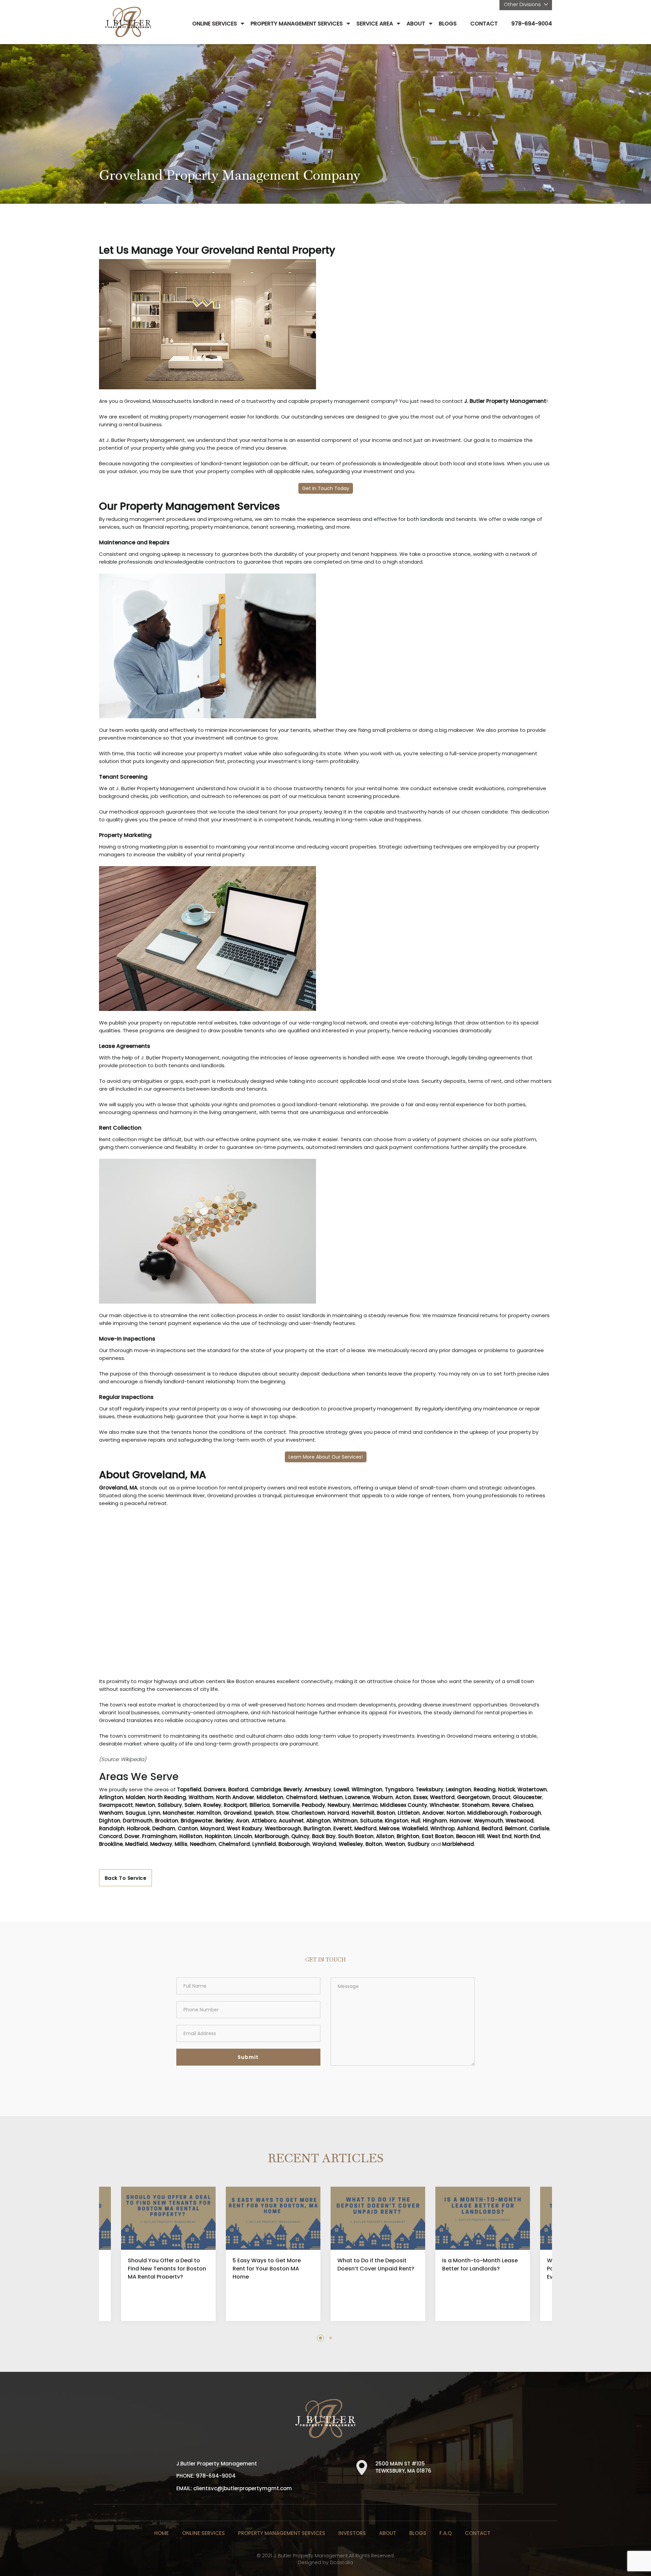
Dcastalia (341, 2562)
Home (162, 2533)
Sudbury (419, 1844)
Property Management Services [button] (297, 24)
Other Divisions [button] (523, 4)
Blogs (448, 24)
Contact (484, 24)
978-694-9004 (532, 24)
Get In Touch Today (326, 488)
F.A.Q (446, 2533)
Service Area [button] (375, 24)
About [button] (416, 24)
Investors (352, 2533)
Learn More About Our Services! (326, 1457)
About (388, 2533)
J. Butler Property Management (505, 401)
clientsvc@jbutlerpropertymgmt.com (243, 2488)
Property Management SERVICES (282, 2533)
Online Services (203, 2533)
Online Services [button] (215, 24)
